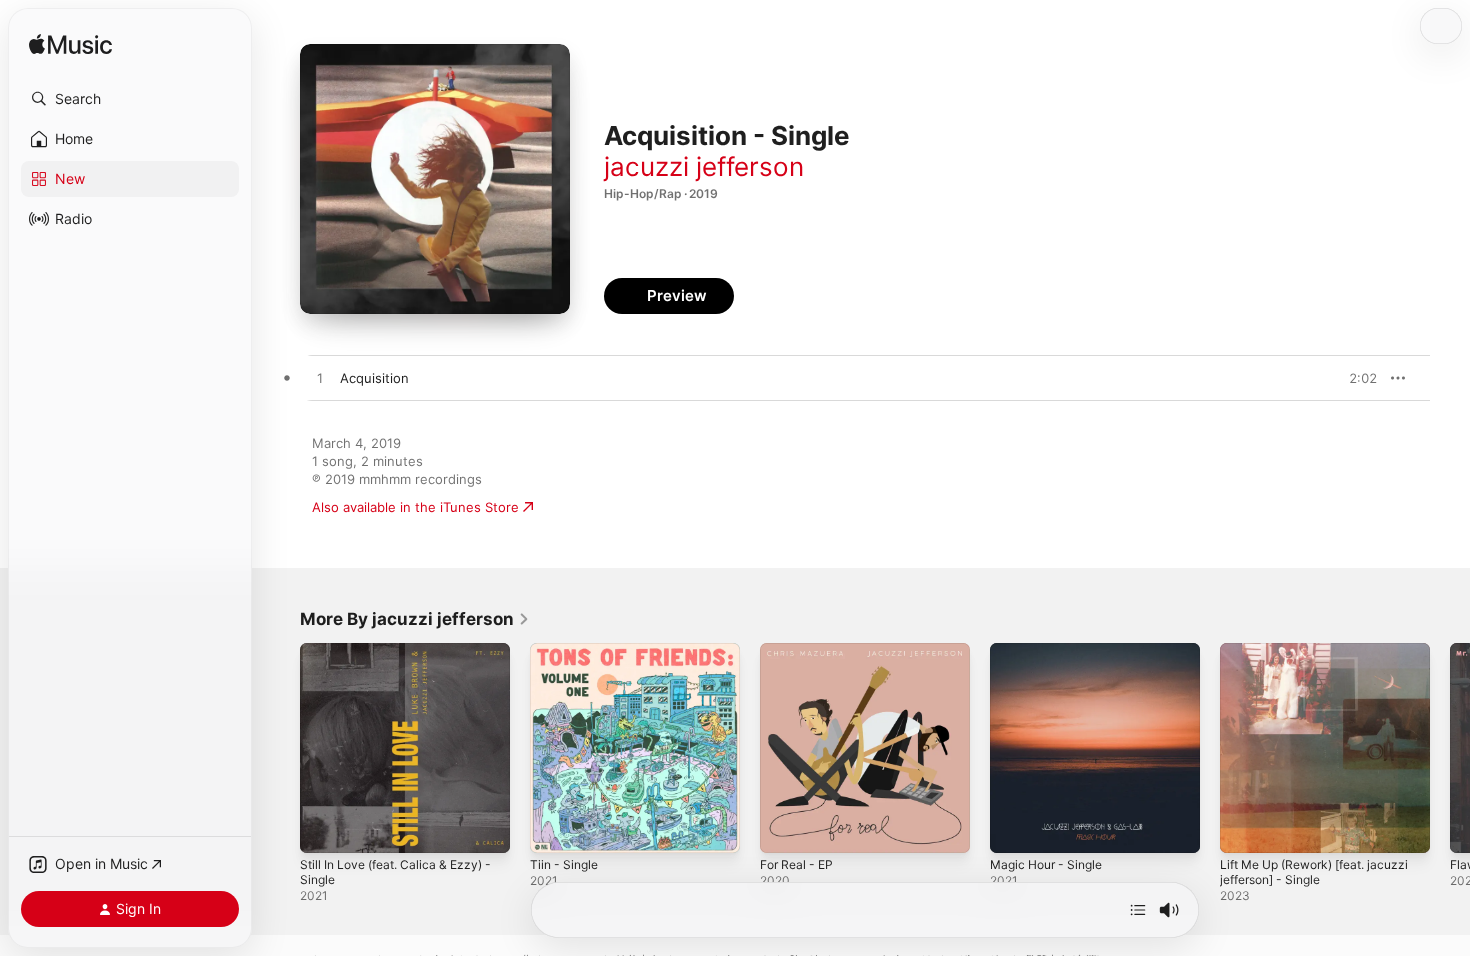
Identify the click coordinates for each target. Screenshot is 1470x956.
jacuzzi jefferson (704, 166)
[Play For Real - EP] (785, 828)
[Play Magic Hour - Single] (1015, 828)
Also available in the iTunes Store (415, 507)
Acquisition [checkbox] (374, 378)
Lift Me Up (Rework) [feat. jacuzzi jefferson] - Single (1302, 659)
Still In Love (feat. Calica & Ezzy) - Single (404, 659)
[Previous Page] (280, 748)
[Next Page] (1450, 748)
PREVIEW (1355, 378)
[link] (415, 619)
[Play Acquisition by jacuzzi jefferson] (320, 379)
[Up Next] (1138, 910)
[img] (70, 45)
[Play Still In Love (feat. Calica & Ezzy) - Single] (325, 828)
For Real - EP (800, 651)
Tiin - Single (567, 651)
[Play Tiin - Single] (555, 828)
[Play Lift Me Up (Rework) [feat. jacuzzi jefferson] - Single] (1245, 828)
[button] (130, 99)
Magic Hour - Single (1052, 651)
